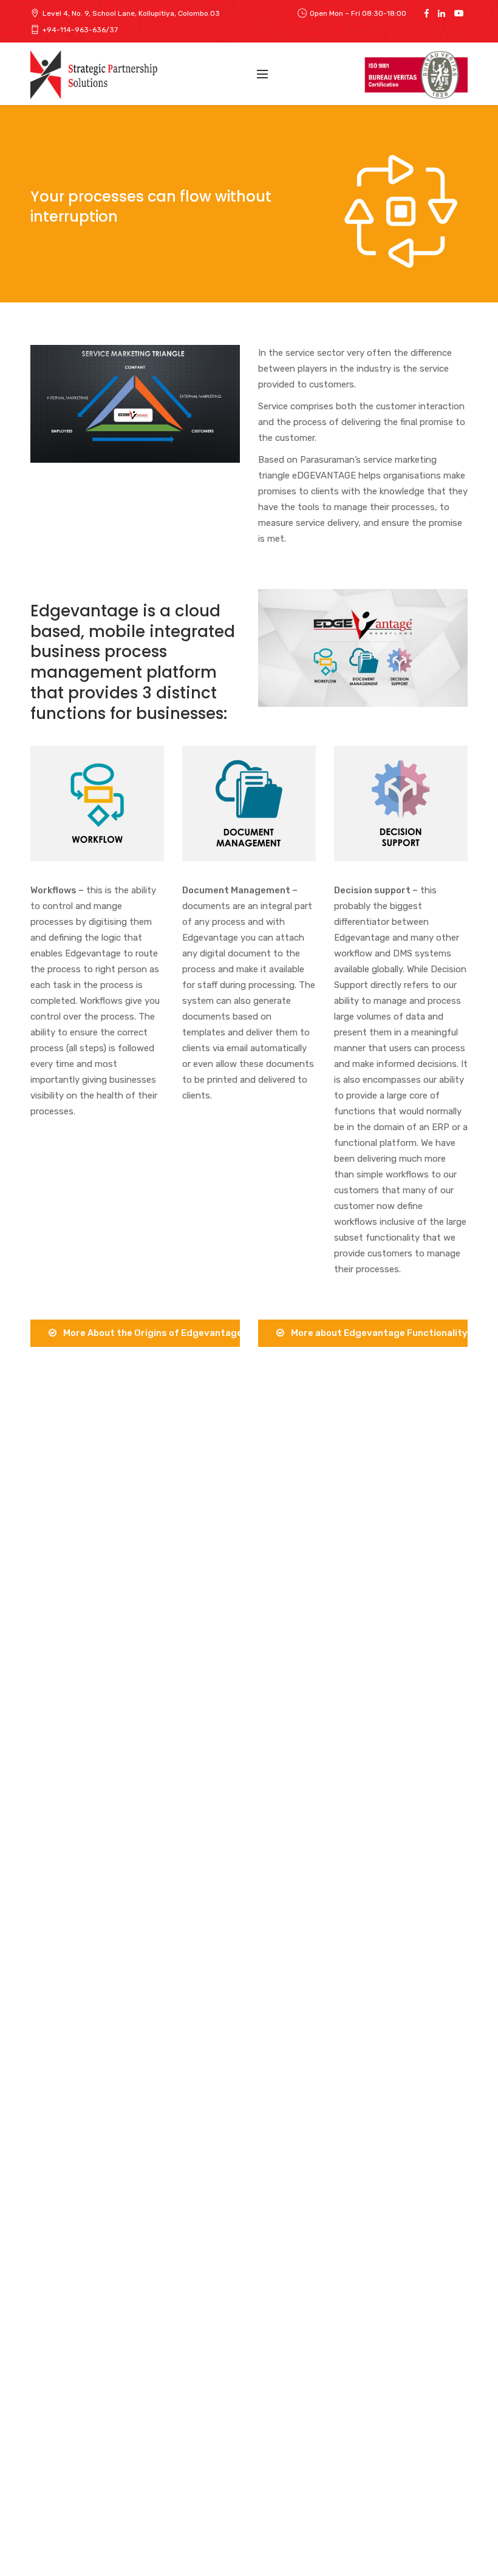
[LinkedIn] (442, 13)
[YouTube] (459, 13)
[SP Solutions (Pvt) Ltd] (96, 75)
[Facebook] (427, 13)
